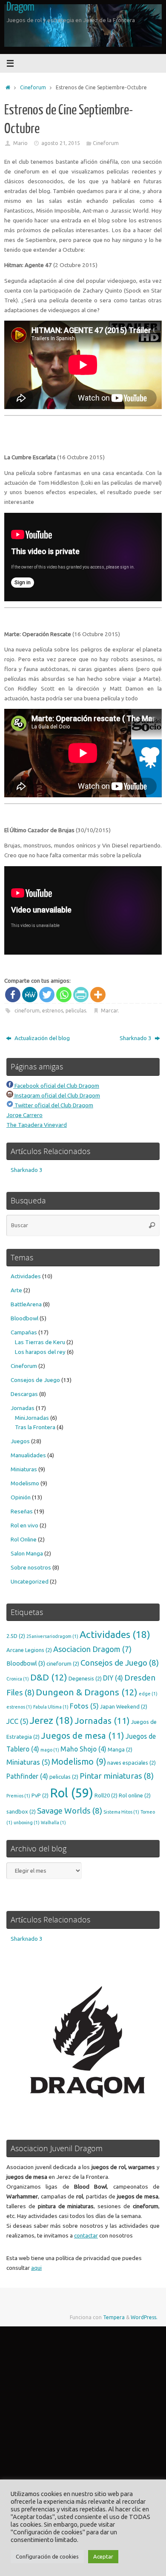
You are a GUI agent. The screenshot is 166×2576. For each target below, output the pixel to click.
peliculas (76, 1011)
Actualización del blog (41, 1038)
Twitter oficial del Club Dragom (53, 1105)
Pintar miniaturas (117, 1776)
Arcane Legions (29, 1650)
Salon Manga (27, 1553)
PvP (40, 1795)
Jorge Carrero (24, 1115)
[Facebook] (13, 995)
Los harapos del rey (40, 1352)
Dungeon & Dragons (87, 1692)
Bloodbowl (24, 1318)
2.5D (16, 1636)
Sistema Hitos (121, 1812)
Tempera (114, 2317)
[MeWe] (30, 995)
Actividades (26, 1276)
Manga (120, 1749)
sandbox (21, 1811)
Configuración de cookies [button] (47, 2556)
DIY (113, 1678)
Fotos (84, 1706)
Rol (72, 1793)
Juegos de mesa (83, 1736)
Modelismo (25, 1483)
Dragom (20, 7)
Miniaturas (24, 1469)
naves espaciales (132, 1763)
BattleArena (26, 1304)
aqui (36, 2268)
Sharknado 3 (136, 1038)
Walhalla (53, 1823)
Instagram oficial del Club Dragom (57, 1095)
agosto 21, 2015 (61, 143)
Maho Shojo (83, 1749)
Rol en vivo (24, 1525)
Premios (18, 1796)
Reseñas (22, 1511)
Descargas (24, 1394)
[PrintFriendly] (81, 995)
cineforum (27, 1011)
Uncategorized (30, 1581)
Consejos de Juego (35, 1380)
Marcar (109, 1011)
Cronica (18, 1679)
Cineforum (33, 87)
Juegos (20, 1441)
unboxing (27, 1823)
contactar (86, 2235)
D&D (49, 1677)
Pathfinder (27, 1776)
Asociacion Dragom (92, 1649)
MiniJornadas (32, 1418)
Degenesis (85, 1678)
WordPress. (144, 2317)
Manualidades (28, 1455)
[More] (98, 995)
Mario (20, 143)
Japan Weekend (124, 1706)
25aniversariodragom (52, 1636)
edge (148, 1694)
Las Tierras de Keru (40, 1342)
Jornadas (23, 1408)
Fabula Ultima (51, 1707)
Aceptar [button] (103, 2556)
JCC (17, 1721)
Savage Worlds (70, 1811)
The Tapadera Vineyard (37, 1125)
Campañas (24, 1332)
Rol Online (24, 1539)
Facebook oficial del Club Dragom (56, 1086)
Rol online (135, 1795)
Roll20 (106, 1795)
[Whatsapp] (64, 995)
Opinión (21, 1497)
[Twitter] (47, 995)
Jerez (52, 1720)
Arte (16, 1290)
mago (50, 1750)
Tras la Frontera (35, 1427)
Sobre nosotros (31, 1567)
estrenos (53, 1011)
